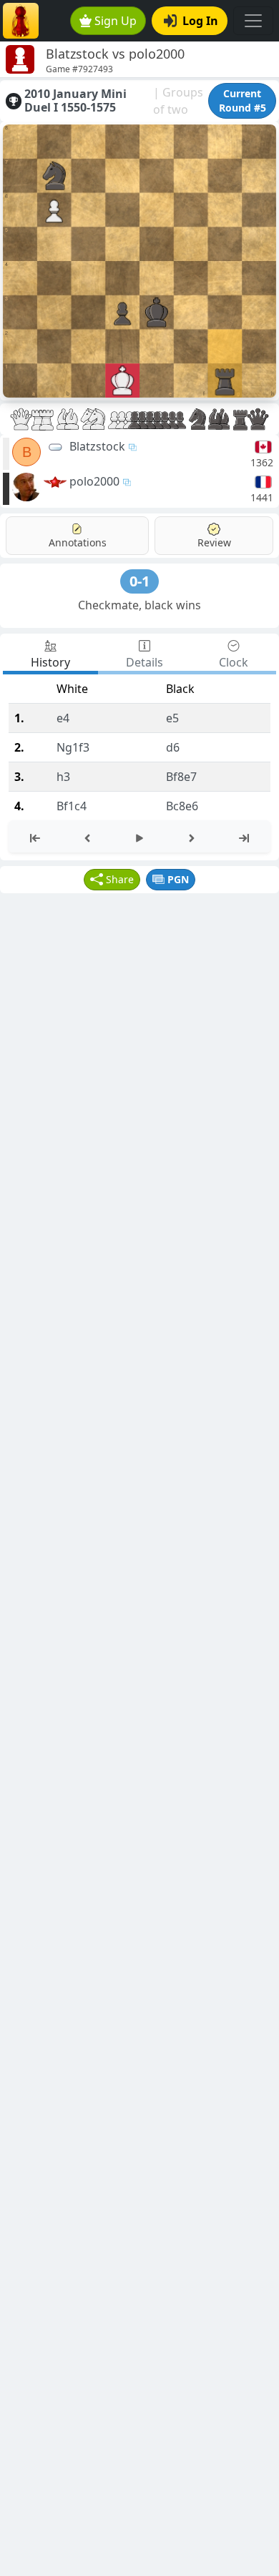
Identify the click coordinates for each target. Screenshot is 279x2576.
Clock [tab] (234, 662)
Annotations (78, 542)
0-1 (139, 581)
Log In (200, 21)
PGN (178, 879)
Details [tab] (145, 662)
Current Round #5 (243, 100)
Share (120, 879)
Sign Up (116, 21)
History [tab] (50, 662)
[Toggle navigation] (253, 21)
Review (214, 542)
